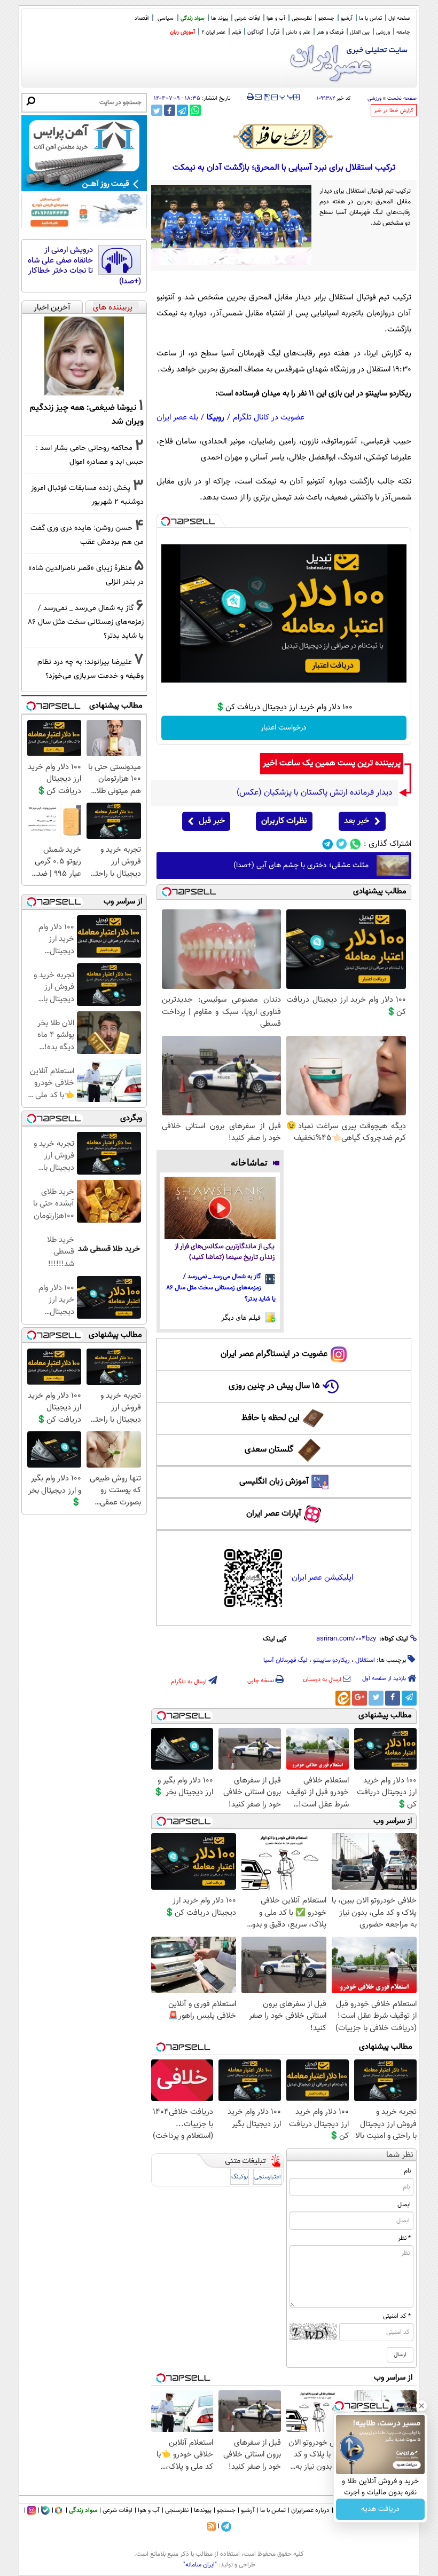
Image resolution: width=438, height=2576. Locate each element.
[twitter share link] (157, 110)
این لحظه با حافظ (271, 1418)
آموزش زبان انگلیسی (274, 1482)
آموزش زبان (182, 32)
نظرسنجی (302, 18)
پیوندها (203, 2510)
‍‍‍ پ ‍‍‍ (287, 96)
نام (407, 2171)
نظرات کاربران (284, 821)
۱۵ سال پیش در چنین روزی (274, 1386)
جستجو (326, 18)
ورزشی (383, 32)
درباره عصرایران (310, 2510)
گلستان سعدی (269, 1450)
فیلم (236, 32)
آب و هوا (276, 18)
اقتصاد (142, 18)
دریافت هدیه (380, 2509)
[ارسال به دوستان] (258, 97)
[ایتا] (343, 1698)
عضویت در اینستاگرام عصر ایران (274, 1354)
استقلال (365, 1660)
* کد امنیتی (397, 2316)
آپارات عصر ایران (274, 1514)
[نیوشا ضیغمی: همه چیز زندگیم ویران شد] (84, 356)
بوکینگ (240, 2177)
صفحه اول (399, 18)
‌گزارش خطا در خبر (394, 111)
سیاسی (166, 18)
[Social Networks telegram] (328, 844)
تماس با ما (370, 18)
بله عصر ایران (177, 418)
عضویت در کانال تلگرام (269, 418)
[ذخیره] (267, 98)
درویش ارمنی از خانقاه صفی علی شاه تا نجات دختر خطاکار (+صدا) (84, 266)
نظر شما (400, 2155)
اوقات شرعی (247, 18)
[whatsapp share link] (195, 110)
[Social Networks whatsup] (355, 844)
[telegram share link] (182, 110)
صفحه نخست (402, 98)
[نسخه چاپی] (250, 97)
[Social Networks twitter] (342, 844)
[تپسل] (166, 521)
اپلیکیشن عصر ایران (322, 1578)
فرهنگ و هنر (330, 32)
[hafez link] (284, 137)
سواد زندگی (193, 18)
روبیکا (216, 418)
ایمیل (404, 2205)
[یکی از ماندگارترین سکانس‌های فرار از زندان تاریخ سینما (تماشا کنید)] (220, 1208)
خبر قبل (212, 821)
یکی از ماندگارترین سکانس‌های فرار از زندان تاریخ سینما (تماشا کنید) (225, 1252)
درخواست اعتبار (284, 728)
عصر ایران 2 (213, 32)
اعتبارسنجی (268, 2177)
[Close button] (421, 2406)
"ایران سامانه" (200, 2565)
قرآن (275, 32)
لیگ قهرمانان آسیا (286, 1660)
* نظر (404, 2238)
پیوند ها (220, 18)
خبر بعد (357, 821)
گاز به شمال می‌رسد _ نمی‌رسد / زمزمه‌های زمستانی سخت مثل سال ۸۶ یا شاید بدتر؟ (221, 1288)
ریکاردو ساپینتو (331, 1660)
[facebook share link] (170, 110)
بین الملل (360, 32)
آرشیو (347, 18)
